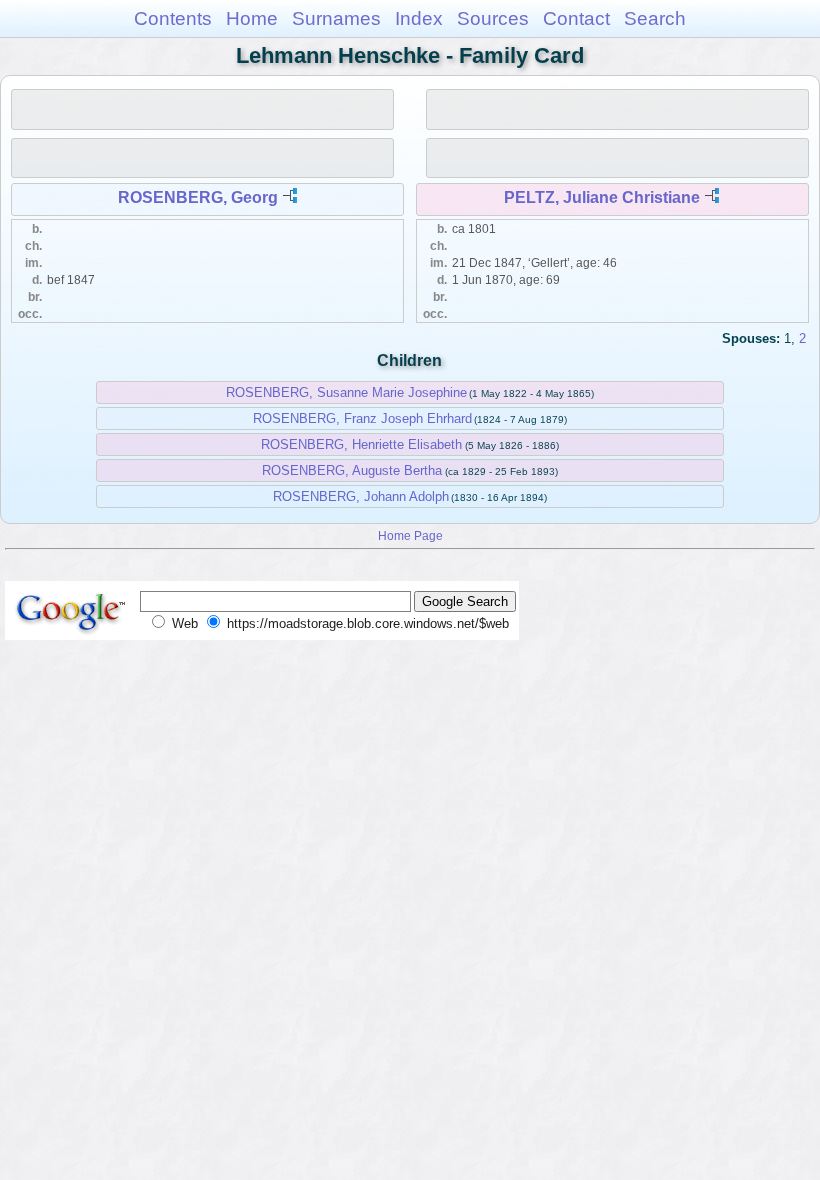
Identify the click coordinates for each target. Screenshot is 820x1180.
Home (252, 18)
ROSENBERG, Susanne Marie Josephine (346, 392)
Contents (173, 18)
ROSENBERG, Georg (198, 197)
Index (419, 18)
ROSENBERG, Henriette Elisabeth (361, 444)
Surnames (336, 18)
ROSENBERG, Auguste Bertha (352, 470)
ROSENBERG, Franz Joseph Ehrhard (362, 418)
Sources (493, 18)
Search (655, 18)
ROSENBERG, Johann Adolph (361, 496)
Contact (576, 18)
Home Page (410, 535)
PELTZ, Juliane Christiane (602, 197)
